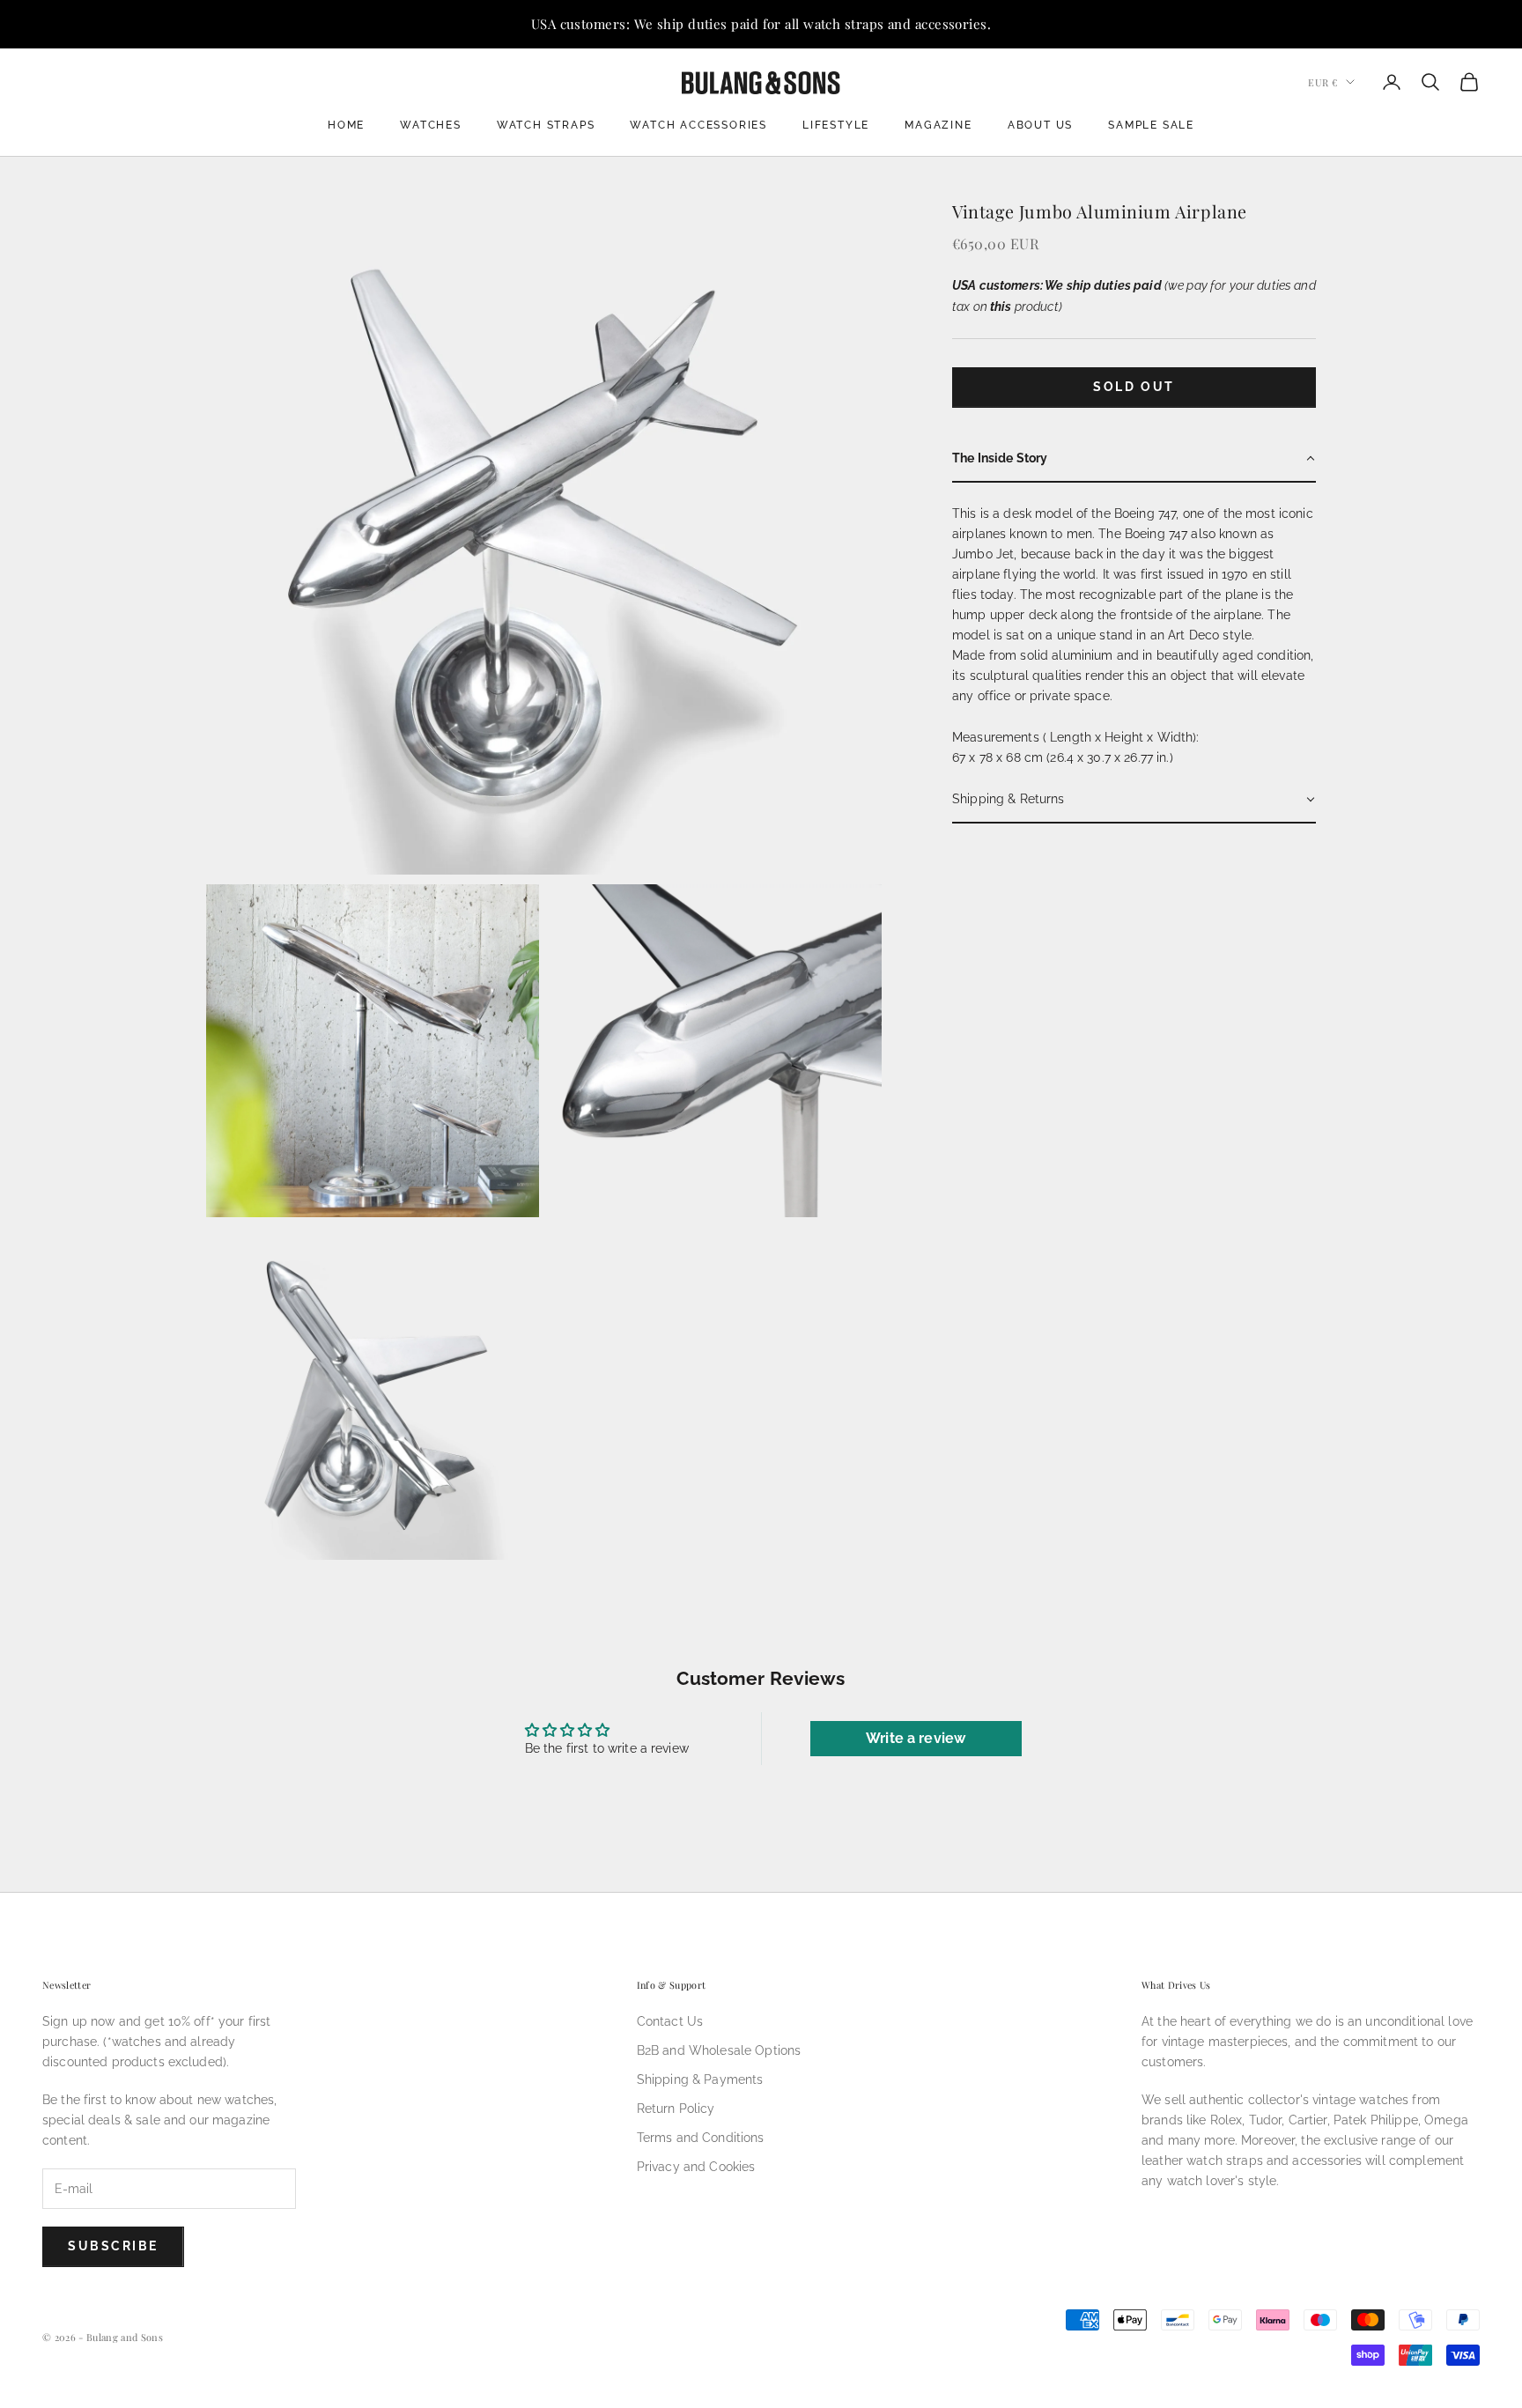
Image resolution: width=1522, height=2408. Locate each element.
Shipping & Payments (700, 2079)
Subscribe (113, 2246)
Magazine (938, 125)
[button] (1134, 459)
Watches (431, 125)
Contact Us (670, 2021)
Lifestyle (836, 125)
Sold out (1134, 387)
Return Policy (676, 2109)
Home (346, 125)
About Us (1040, 125)
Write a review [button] (916, 1738)
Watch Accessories (698, 125)
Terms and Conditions (701, 2138)
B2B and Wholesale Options (719, 2050)
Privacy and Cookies (696, 2167)
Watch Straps (546, 125)
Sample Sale (1151, 125)
